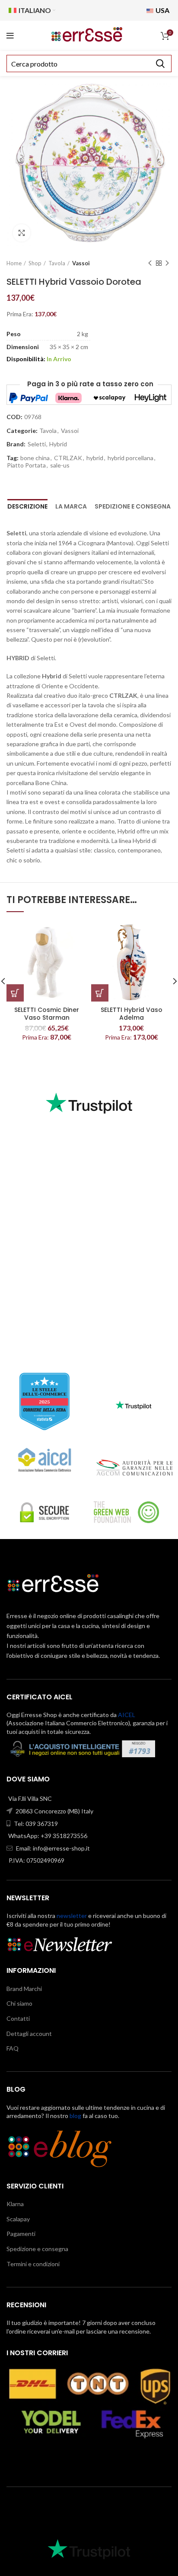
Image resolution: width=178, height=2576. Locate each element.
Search (160, 64)
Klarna (15, 2204)
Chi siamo (19, 2003)
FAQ (13, 2048)
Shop (35, 263)
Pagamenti (21, 2234)
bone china (35, 458)
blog (75, 2116)
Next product (167, 264)
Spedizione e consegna (133, 506)
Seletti (37, 444)
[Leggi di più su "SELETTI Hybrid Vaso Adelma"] (100, 993)
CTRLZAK (68, 458)
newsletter (72, 1916)
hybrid (95, 458)
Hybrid (58, 444)
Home (14, 263)
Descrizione (27, 506)
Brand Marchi (24, 1989)
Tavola (57, 263)
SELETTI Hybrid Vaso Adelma (132, 1014)
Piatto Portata (26, 465)
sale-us (60, 465)
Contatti (18, 2018)
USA (162, 10)
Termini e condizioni (33, 2264)
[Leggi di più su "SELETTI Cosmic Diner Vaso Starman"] (15, 993)
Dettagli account (29, 2034)
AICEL (127, 1715)
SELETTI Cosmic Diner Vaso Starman (47, 1014)
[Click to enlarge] (22, 233)
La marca (71, 506)
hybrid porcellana (130, 458)
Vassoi (81, 263)
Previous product (150, 264)
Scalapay (18, 2219)
